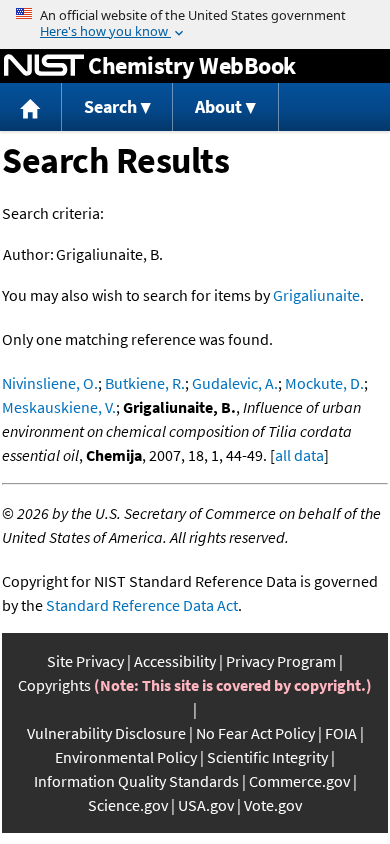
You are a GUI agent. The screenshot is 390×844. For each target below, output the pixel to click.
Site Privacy (85, 661)
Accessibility (175, 661)
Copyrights (54, 685)
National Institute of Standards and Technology (44, 66)
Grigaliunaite (316, 295)
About (218, 106)
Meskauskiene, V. (59, 407)
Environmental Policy (126, 757)
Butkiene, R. (145, 383)
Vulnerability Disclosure (106, 733)
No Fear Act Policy (255, 733)
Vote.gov (273, 805)
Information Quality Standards (136, 781)
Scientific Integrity (267, 757)
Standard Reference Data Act (142, 605)
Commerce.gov (299, 781)
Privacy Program (281, 661)
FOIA (341, 733)
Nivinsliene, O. (50, 383)
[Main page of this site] (31, 107)
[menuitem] (31, 107)
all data (299, 455)
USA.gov (206, 805)
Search (110, 106)
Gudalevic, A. (235, 383)
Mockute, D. (324, 383)
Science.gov (128, 805)
